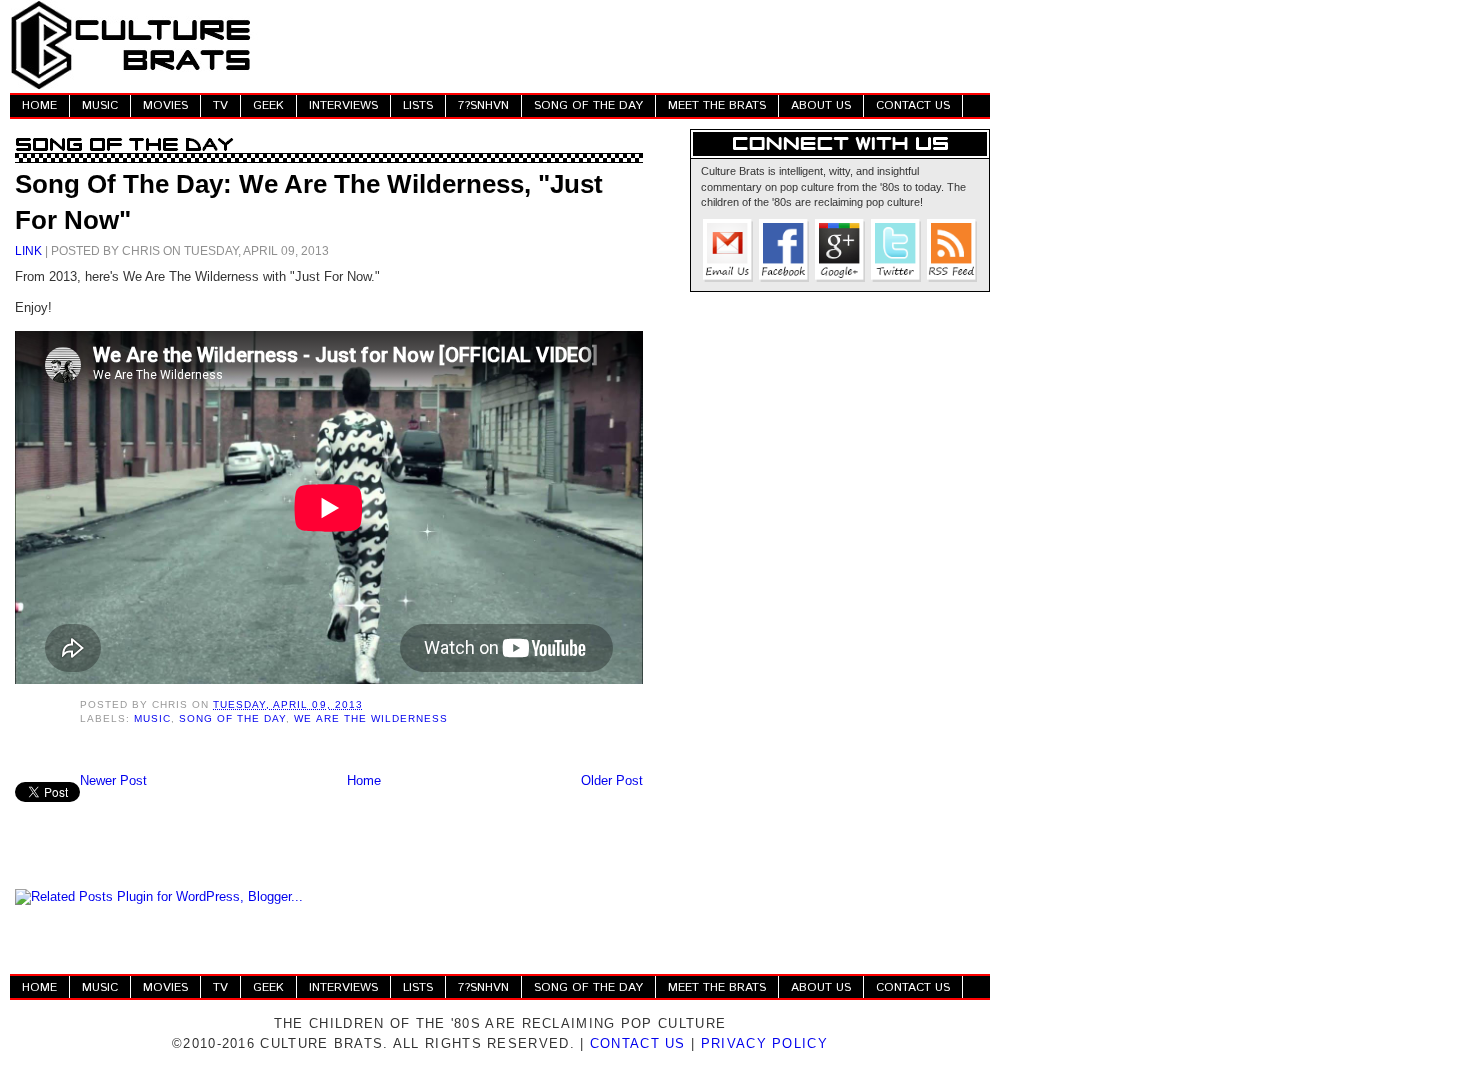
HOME (39, 105)
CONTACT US (913, 105)
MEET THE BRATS (717, 105)
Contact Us (638, 1043)
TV (220, 105)
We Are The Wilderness (370, 718)
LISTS (418, 105)
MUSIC (100, 105)
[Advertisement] (626, 45)
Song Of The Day (232, 718)
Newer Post (113, 780)
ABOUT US (821, 105)
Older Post (612, 780)
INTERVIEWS (343, 105)
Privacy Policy (764, 1043)
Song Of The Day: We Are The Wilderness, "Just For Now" (309, 202)
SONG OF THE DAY (588, 105)
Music (152, 718)
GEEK (268, 105)
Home (364, 780)
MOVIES (165, 105)
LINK (28, 250)
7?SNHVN (483, 105)
